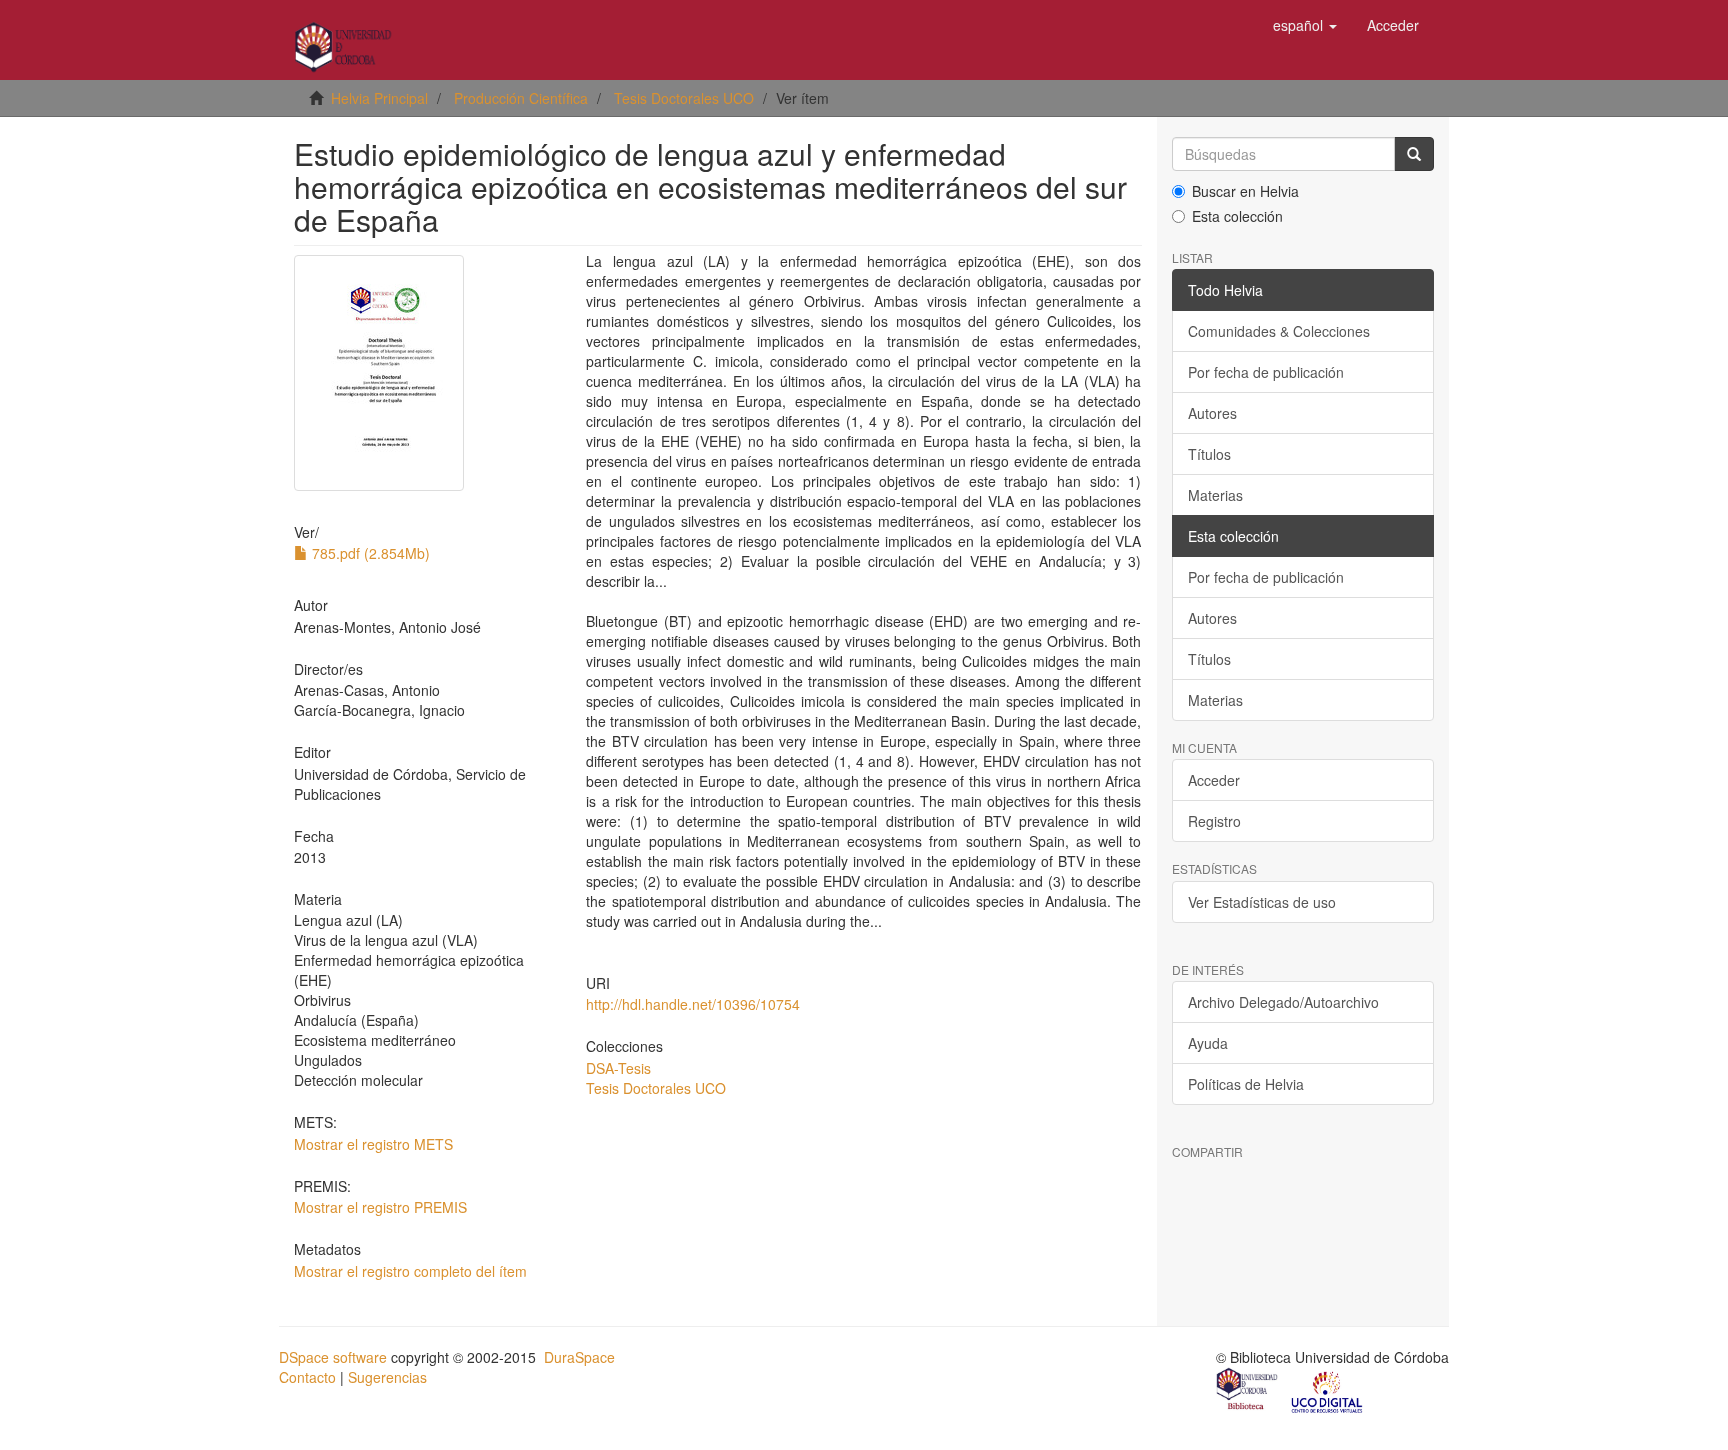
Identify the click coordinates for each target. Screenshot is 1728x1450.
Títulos (1209, 454)
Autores (1212, 413)
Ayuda (1208, 1043)
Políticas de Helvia (1246, 1084)
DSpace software (333, 1357)
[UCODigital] (1328, 1391)
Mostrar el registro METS (373, 1144)
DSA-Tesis (618, 1068)
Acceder (1214, 780)
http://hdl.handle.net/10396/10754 (693, 1004)
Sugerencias (387, 1377)
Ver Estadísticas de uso (1262, 902)
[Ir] (1414, 154)
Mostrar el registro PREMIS (380, 1207)
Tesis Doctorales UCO (684, 98)
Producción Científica (521, 98)
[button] (1305, 25)
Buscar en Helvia (1245, 191)
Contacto (307, 1377)
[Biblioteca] (1248, 1391)
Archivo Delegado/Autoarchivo (1283, 1002)
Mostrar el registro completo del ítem (410, 1271)
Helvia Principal (379, 98)
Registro (1214, 821)
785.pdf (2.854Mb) (369, 553)
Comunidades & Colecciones (1279, 331)
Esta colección (1237, 216)
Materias (1215, 495)
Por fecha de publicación (1266, 372)
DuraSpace (579, 1357)
